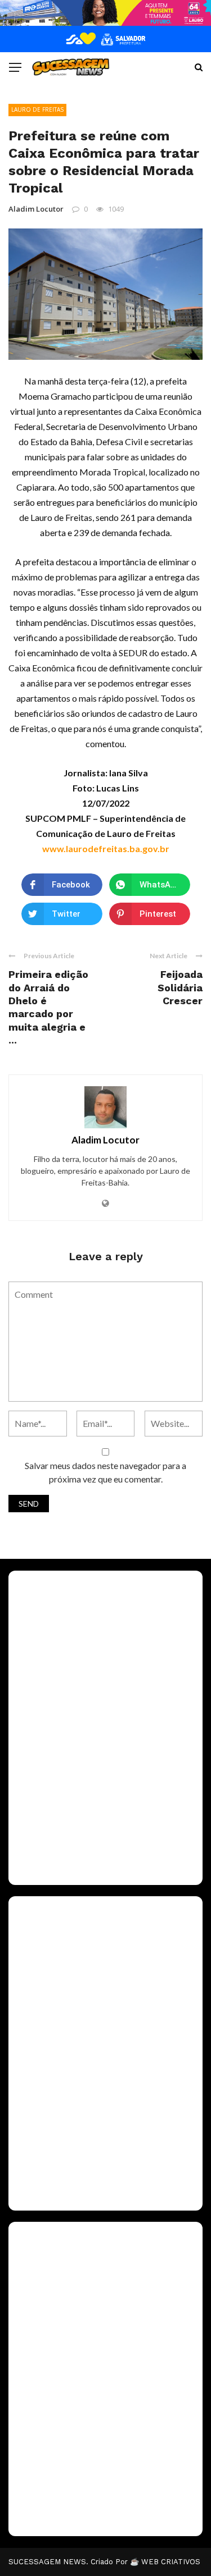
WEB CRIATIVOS (171, 2562)
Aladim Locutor (36, 209)
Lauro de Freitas (37, 109)
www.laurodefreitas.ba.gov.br (106, 848)
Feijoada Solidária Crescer (180, 987)
